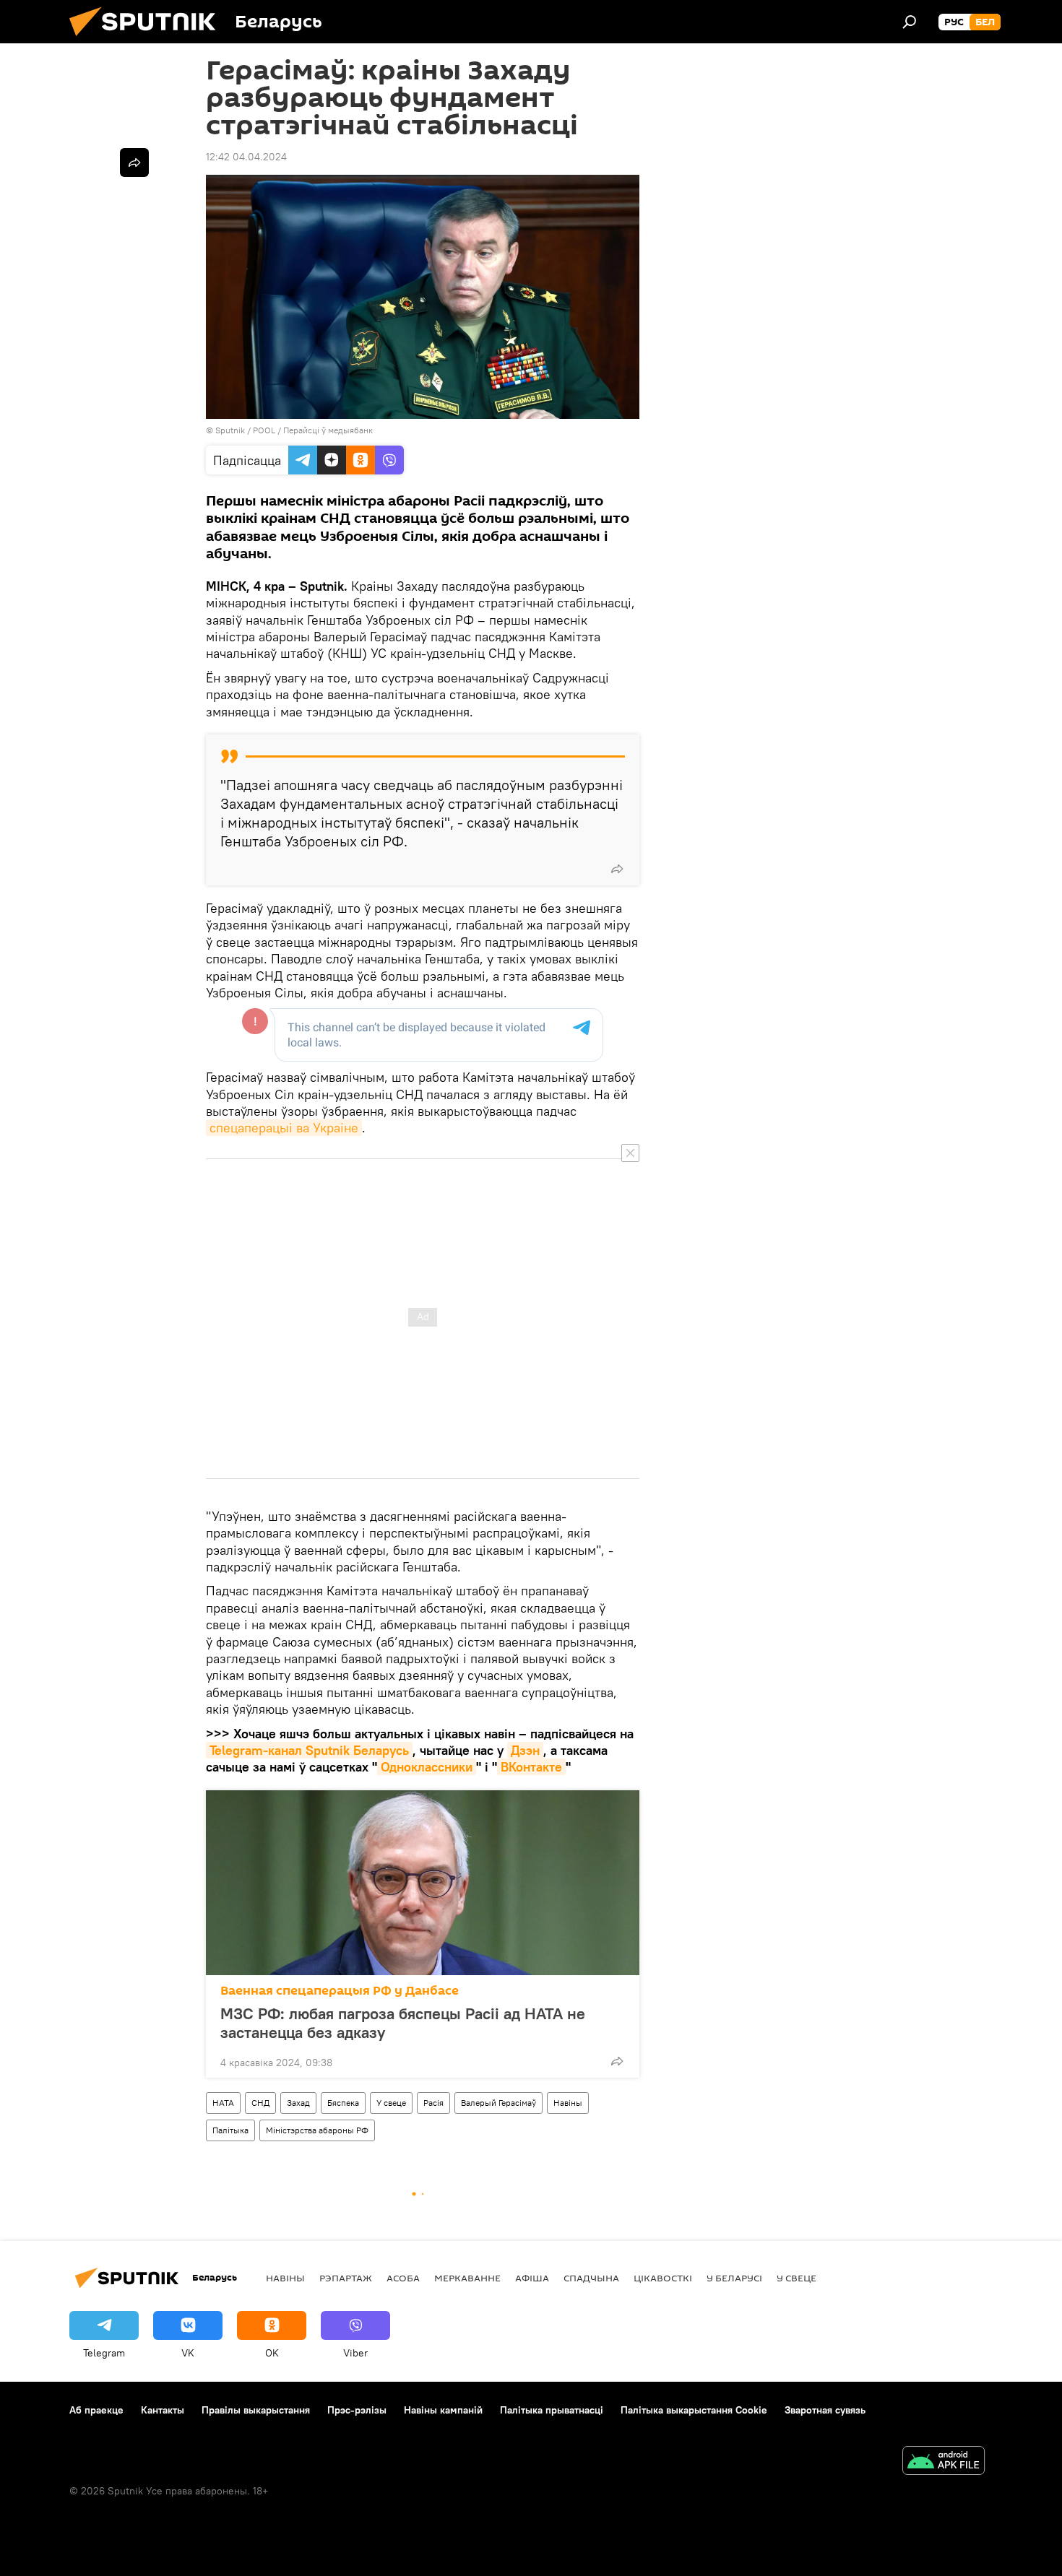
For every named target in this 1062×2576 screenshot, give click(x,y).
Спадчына (591, 2278)
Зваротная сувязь (825, 2410)
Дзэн (525, 1750)
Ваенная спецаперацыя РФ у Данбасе (340, 1991)
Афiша (532, 2278)
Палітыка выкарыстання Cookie (694, 2410)
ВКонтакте (531, 1767)
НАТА (223, 2103)
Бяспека (343, 2103)
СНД (260, 2103)
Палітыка (230, 2130)
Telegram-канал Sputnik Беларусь (309, 1750)
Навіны (568, 2103)
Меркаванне (467, 2278)
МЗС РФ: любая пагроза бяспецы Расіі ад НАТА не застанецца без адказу (403, 2023)
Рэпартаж (346, 2278)
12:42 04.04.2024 (246, 157)
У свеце (391, 2103)
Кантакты (163, 2410)
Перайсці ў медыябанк (328, 430)
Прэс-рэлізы (357, 2410)
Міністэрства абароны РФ (317, 2130)
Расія (433, 2103)
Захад (298, 2103)
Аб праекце (96, 2410)
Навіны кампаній (443, 2410)
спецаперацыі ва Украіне (284, 1128)
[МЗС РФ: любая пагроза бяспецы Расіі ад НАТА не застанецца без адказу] (423, 1883)
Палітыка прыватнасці (552, 2410)
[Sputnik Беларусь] (148, 40)
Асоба (403, 2278)
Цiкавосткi (663, 2278)
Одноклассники (427, 1767)
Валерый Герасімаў (498, 2103)
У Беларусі (734, 2278)
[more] (617, 869)
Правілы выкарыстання (256, 2410)
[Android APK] (944, 2462)
